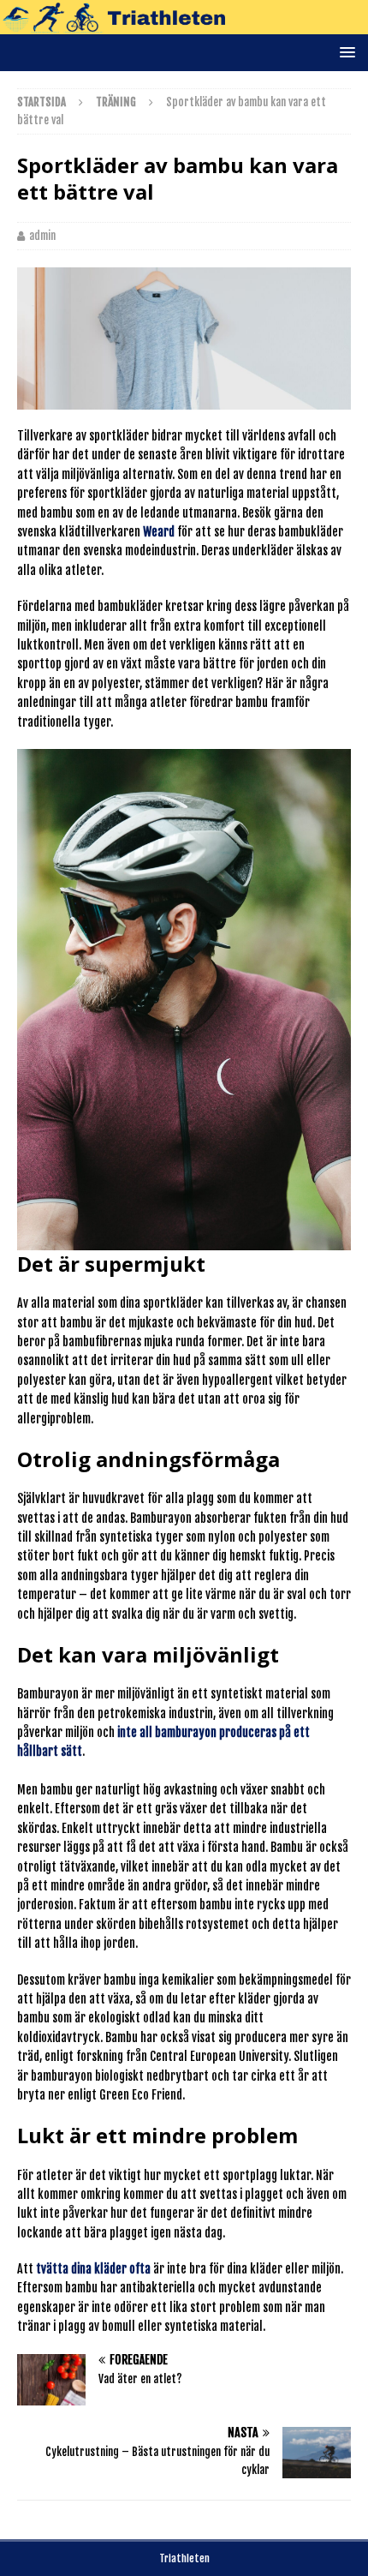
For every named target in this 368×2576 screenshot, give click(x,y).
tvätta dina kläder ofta (93, 2269)
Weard (159, 532)
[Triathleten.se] (184, 24)
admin (42, 236)
